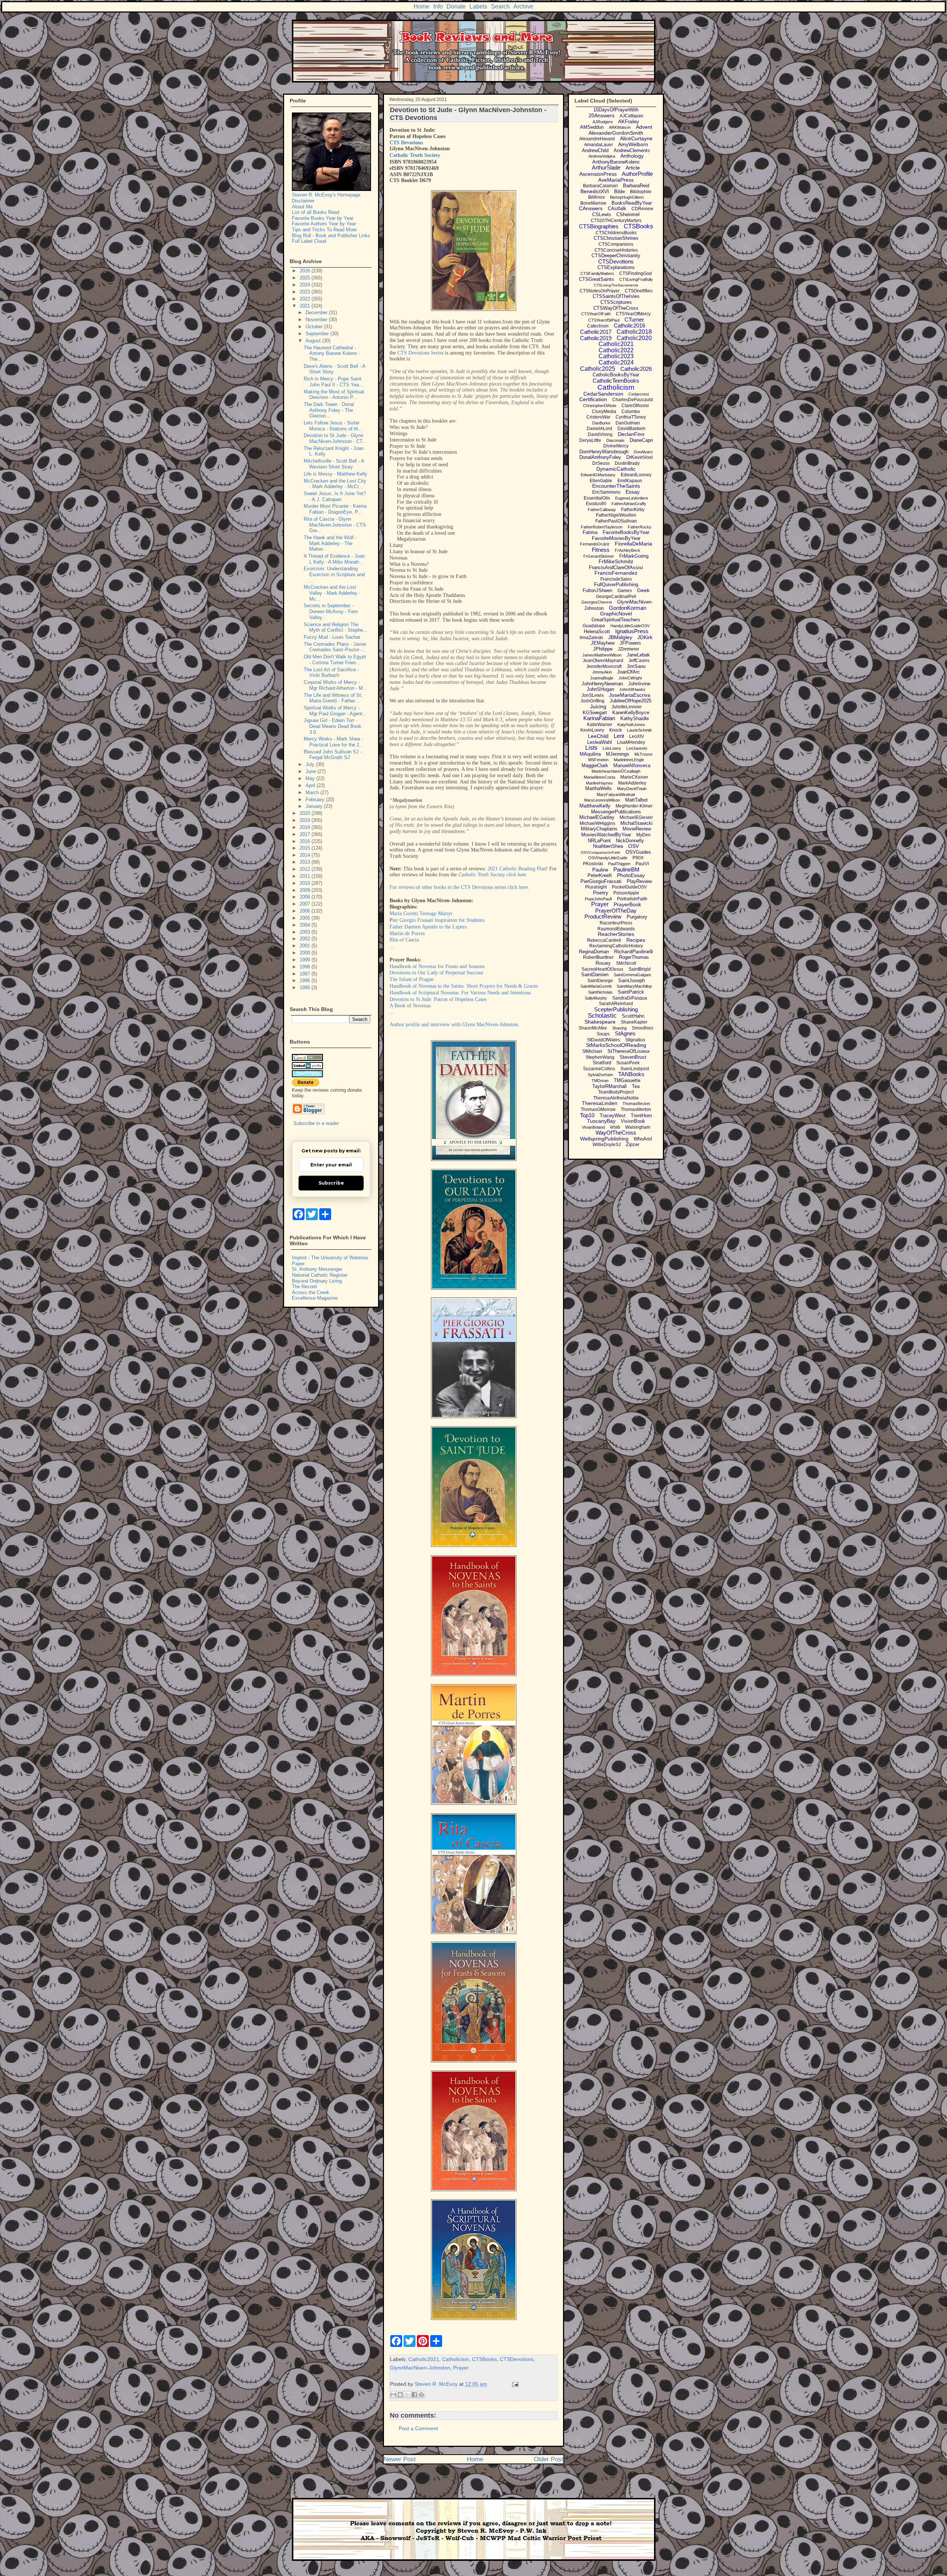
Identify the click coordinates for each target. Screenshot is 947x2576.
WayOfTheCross (616, 1133)
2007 (306, 904)
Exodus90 (596, 504)
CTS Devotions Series (420, 353)
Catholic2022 (616, 350)
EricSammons (606, 492)
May (311, 778)
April (311, 785)
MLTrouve (643, 754)
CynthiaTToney (631, 417)
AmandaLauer (599, 145)
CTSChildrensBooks (616, 233)
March (313, 792)
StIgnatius (635, 1040)
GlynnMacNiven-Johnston (420, 2368)
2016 (306, 841)
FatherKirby (633, 510)
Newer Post (400, 2459)
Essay (633, 492)
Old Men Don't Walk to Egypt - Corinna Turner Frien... (335, 660)
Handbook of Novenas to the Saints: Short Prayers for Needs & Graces (464, 986)
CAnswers (591, 208)
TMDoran (600, 1081)
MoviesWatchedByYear (606, 835)
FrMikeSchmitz (616, 561)
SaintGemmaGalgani (632, 975)
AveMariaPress (616, 180)
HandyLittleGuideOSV (630, 626)
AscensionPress (598, 174)
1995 (306, 988)
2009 (306, 890)
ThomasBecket (636, 1104)
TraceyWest (613, 1116)
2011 (306, 876)
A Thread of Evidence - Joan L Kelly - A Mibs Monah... (334, 559)
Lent (619, 736)
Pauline (600, 870)
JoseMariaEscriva (630, 695)
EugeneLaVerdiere (632, 498)
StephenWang (600, 1057)
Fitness (601, 550)
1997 (306, 974)
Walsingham (638, 1127)
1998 (306, 967)
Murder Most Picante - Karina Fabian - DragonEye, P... (335, 509)
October (315, 327)
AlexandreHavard (597, 139)
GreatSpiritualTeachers (616, 620)
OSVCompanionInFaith (601, 852)
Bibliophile (641, 192)
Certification (593, 399)
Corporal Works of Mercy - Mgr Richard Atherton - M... (336, 685)
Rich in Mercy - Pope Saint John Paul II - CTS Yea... (333, 382)
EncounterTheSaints (616, 486)
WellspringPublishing (604, 1139)
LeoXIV (637, 736)
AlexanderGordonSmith (616, 133)
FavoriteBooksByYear (626, 532)
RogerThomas (634, 957)
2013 (306, 862)
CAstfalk (617, 209)
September (318, 334)
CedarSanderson (603, 394)
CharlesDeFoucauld (633, 400)
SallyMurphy (596, 998)
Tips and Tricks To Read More (324, 230)
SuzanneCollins (599, 1069)
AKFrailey (629, 122)
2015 (306, 848)
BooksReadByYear (632, 203)
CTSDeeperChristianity (616, 256)
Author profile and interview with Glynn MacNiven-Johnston (454, 1025)
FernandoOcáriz (595, 544)
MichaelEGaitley (597, 817)
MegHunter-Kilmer (634, 806)
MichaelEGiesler (636, 817)
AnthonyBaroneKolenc (616, 162)
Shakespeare (600, 1022)
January (315, 806)
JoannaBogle (602, 678)
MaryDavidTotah (632, 789)
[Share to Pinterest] (421, 2395)
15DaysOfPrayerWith (616, 110)
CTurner (634, 320)
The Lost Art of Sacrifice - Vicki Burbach (331, 673)
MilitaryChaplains (599, 829)
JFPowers (630, 643)
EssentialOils (597, 498)
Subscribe (331, 1183)
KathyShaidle (635, 718)
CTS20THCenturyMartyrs (616, 221)
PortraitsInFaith (632, 899)
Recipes (636, 940)
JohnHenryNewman (602, 684)
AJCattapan (631, 116)
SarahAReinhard (616, 1004)
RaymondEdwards (616, 929)
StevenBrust (633, 1057)
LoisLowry (612, 748)
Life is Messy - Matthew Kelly (336, 474)
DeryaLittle (590, 440)
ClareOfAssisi (635, 406)
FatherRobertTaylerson (602, 527)
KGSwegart (595, 713)
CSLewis (602, 214)
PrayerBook (627, 904)
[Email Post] (514, 2384)
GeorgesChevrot (597, 602)
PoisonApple (626, 893)
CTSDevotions (517, 2359)
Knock (616, 730)
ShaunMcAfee (593, 1028)
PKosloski (593, 864)
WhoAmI (643, 1139)
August (314, 341)
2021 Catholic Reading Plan (517, 869)
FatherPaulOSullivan (616, 521)
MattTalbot (636, 800)
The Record (304, 1287)
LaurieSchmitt (639, 730)
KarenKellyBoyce (631, 713)
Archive (523, 6)
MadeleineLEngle (629, 760)
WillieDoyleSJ (607, 1145)
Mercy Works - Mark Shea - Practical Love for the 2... (334, 742)
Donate (456, 6)
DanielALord (599, 429)
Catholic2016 (629, 325)
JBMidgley (620, 637)
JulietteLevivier (627, 707)
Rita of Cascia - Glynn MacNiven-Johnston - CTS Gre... (335, 525)
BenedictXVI (595, 191)
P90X (638, 858)
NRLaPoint (599, 841)
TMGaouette (627, 1080)
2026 (306, 271)
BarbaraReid (636, 186)
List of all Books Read (316, 212)
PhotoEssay (631, 875)
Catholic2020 (634, 338)
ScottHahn (633, 1016)
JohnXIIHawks (632, 689)
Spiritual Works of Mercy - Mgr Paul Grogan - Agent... (335, 711)
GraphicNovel (616, 614)
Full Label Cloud (309, 241)
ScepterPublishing (616, 1009)
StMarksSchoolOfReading (616, 1045)
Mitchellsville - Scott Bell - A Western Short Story (334, 464)
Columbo (631, 412)
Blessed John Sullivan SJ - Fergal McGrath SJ (333, 755)
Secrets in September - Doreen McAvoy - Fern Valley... (331, 611)
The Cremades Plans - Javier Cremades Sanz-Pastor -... (335, 647)
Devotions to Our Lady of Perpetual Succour (437, 973)
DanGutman (628, 423)
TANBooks (631, 1074)
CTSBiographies (599, 226)
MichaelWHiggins (597, 823)
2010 (306, 883)
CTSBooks (484, 2359)
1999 (306, 960)
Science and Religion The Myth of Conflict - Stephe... (336, 627)
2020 (306, 813)
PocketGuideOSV (629, 887)
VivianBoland (593, 1127)
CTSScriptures (616, 302)
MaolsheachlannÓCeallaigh (616, 771)
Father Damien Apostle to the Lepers (428, 927)
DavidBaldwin (631, 429)
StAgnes (625, 1033)
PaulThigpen (619, 864)
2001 (306, 946)
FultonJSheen (597, 590)
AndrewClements (632, 150)
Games (625, 591)
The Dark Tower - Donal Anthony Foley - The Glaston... (329, 410)
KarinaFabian (599, 718)
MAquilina (590, 754)
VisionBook (633, 1121)
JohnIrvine (639, 684)
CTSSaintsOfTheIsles (616, 296)
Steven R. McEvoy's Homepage (326, 195)
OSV (633, 846)
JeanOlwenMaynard (603, 661)
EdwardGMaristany (598, 475)
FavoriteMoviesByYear (616, 538)
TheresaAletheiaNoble (616, 1098)
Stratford (602, 1063)
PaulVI (642, 864)
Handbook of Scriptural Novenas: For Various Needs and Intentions (460, 993)
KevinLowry (592, 730)
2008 (306, 897)
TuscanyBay (601, 1121)
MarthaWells (599, 788)
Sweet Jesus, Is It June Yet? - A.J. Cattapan (335, 496)
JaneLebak (638, 655)
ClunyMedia (604, 412)
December (317, 313)
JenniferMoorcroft (604, 666)
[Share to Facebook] (414, 2395)
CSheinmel (628, 214)
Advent (644, 127)
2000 (306, 953)
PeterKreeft (600, 875)
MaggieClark (595, 765)
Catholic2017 (596, 332)
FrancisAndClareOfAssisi (616, 567)
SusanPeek (628, 1063)
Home (422, 6)
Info (438, 6)
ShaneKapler (634, 1022)
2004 (306, 925)
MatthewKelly (595, 806)
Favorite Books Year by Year (323, 218)
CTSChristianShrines (616, 238)
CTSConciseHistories (616, 250)
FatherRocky (640, 527)
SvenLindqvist (635, 1069)
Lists (591, 748)
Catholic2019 (596, 338)
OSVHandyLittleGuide (608, 858)
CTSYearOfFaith (596, 314)
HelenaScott (597, 632)
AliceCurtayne (636, 138)
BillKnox (596, 197)
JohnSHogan (600, 689)
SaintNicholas (600, 992)
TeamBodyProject (616, 1092)
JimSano (636, 666)
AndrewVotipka (602, 156)
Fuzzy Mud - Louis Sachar (332, 637)
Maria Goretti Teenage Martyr (421, 913)
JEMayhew (603, 643)
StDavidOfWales (604, 1040)
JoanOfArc (628, 672)
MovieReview (637, 829)
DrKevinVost (640, 457)
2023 (306, 292)
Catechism (598, 326)
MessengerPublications (616, 812)
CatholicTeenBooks (616, 381)
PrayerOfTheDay (616, 911)
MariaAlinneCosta (599, 777)
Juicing (598, 706)
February (316, 800)
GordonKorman (628, 608)
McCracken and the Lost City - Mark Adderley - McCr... (335, 484)
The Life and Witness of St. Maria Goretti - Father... (333, 698)
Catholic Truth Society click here (492, 875)
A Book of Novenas (410, 1006)
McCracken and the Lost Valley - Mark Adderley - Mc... (332, 593)
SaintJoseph (631, 980)
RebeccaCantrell (604, 940)
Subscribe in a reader (316, 1123)
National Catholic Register (320, 1275)
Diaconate (615, 440)
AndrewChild (595, 150)
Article (633, 168)
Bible (619, 192)
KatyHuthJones (631, 725)
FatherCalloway (602, 510)
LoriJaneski (637, 748)
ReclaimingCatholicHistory (616, 946)
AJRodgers (603, 122)
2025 (306, 278)
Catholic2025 (598, 369)
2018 (306, 827)
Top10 (587, 1115)
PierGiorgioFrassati (601, 881)
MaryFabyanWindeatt (616, 795)
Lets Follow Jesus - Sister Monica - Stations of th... (333, 426)
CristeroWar (598, 417)
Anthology (632, 156)
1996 (306, 980)
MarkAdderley (632, 783)
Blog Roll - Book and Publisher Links (331, 236)
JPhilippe (603, 649)
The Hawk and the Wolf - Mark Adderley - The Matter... (330, 543)
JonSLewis (593, 695)
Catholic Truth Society (415, 155)
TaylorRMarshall (609, 1086)
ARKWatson (620, 127)
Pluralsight (596, 887)
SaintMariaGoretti (596, 986)
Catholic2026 (636, 369)
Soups (603, 1034)
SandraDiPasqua (630, 998)
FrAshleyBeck (628, 550)
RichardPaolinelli (633, 951)
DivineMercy (616, 446)
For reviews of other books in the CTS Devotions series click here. (459, 887)
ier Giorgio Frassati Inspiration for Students (438, 920)
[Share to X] (407, 2395)
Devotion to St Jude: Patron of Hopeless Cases (438, 999)
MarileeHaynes (599, 783)
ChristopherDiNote (600, 406)
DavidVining (600, 434)
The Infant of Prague (412, 979)
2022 (306, 299)
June (311, 771)
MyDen (643, 835)
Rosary (603, 963)
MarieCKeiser (634, 777)
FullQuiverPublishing (616, 585)
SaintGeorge (600, 981)
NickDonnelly (630, 841)
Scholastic (602, 1016)
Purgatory (637, 917)
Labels (478, 6)
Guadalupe (594, 626)
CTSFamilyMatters (597, 273)
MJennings (618, 754)
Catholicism (456, 2359)
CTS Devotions (406, 143)
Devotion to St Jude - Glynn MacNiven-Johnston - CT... (335, 438)
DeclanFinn (631, 434)
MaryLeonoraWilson (602, 800)
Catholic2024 (616, 362)
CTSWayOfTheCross (616, 308)
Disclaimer (303, 201)
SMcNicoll (626, 963)
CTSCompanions (616, 244)
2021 (306, 306)
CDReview (642, 209)
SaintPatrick (631, 992)
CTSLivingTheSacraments (616, 285)
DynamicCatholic (616, 469)
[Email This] (393, 2395)
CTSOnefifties (639, 291)
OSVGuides (638, 852)
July (311, 764)
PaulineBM (626, 869)
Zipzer (633, 1144)
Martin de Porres (407, 933)
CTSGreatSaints (596, 279)
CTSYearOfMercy (633, 314)
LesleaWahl (599, 742)
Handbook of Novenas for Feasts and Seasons (437, 966)
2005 (306, 918)
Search (500, 6)
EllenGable (601, 481)
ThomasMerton (636, 1109)
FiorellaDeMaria (633, 544)
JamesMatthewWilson (602, 655)
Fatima (590, 532)
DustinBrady (627, 463)
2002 (306, 939)
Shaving (619, 1028)
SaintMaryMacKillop (634, 986)
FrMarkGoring (634, 556)
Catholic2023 (616, 356)
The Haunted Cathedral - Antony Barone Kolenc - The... (332, 353)
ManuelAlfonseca (632, 765)
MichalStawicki (636, 823)
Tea (636, 1086)
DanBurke (601, 423)
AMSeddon (592, 127)
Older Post (549, 2459)
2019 (306, 820)
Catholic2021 (424, 2359)
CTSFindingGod (636, 273)
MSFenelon (598, 760)
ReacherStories (616, 934)
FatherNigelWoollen (616, 515)
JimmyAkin (602, 672)
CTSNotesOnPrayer (600, 291)
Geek (643, 590)
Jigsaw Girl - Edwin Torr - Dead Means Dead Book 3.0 (333, 726)
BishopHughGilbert (627, 197)
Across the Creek (311, 1292)
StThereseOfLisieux (629, 1051)
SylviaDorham (600, 1075)
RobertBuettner (598, 957)
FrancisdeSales (616, 579)
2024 (306, 285)
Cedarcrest (639, 394)
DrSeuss (601, 463)
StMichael (592, 1051)
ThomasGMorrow (598, 1109)
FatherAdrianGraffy (629, 504)
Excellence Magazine (315, 1298)
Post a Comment (418, 2428)
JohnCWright (630, 678)
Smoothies (643, 1028)
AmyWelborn (633, 144)
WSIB (615, 1127)
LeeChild (598, 736)
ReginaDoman (594, 952)
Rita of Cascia (404, 940)
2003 (306, 932)
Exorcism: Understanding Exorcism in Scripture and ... (334, 574)
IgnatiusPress (632, 631)
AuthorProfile (637, 174)
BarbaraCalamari (600, 186)
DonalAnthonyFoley (600, 457)
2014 (306, 855)
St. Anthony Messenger (317, 1269)
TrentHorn (641, 1116)
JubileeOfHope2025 (631, 701)
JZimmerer (628, 649)
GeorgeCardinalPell (616, 597)
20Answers (601, 115)
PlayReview (639, 881)
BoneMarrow (593, 203)
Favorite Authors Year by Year (324, 224)
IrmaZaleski (591, 638)
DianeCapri (641, 440)
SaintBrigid (640, 969)
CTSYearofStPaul (604, 320)
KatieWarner (600, 725)
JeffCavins (639, 661)
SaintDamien (595, 975)
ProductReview (603, 916)
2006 (306, 911)
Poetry (601, 893)
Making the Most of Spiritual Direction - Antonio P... (334, 395)
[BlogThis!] (400, 2395)
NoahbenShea (608, 846)
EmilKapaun (630, 481)
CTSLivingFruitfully (636, 279)
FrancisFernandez (616, 573)
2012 (306, 869)
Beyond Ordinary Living (317, 1281)
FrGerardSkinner (599, 556)
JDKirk (645, 637)
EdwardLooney (636, 475)
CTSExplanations (616, 267)
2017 (306, 834)
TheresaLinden (600, 1103)
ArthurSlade (606, 167)
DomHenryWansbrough (604, 452)
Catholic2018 (634, 332)
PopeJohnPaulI (598, 899)
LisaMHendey (631, 742)
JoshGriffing (592, 701)
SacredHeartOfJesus (602, 969)
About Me (302, 207)
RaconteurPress (616, 923)
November (317, 320)
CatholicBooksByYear (616, 375)
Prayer (461, 2368)
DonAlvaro (643, 452)
